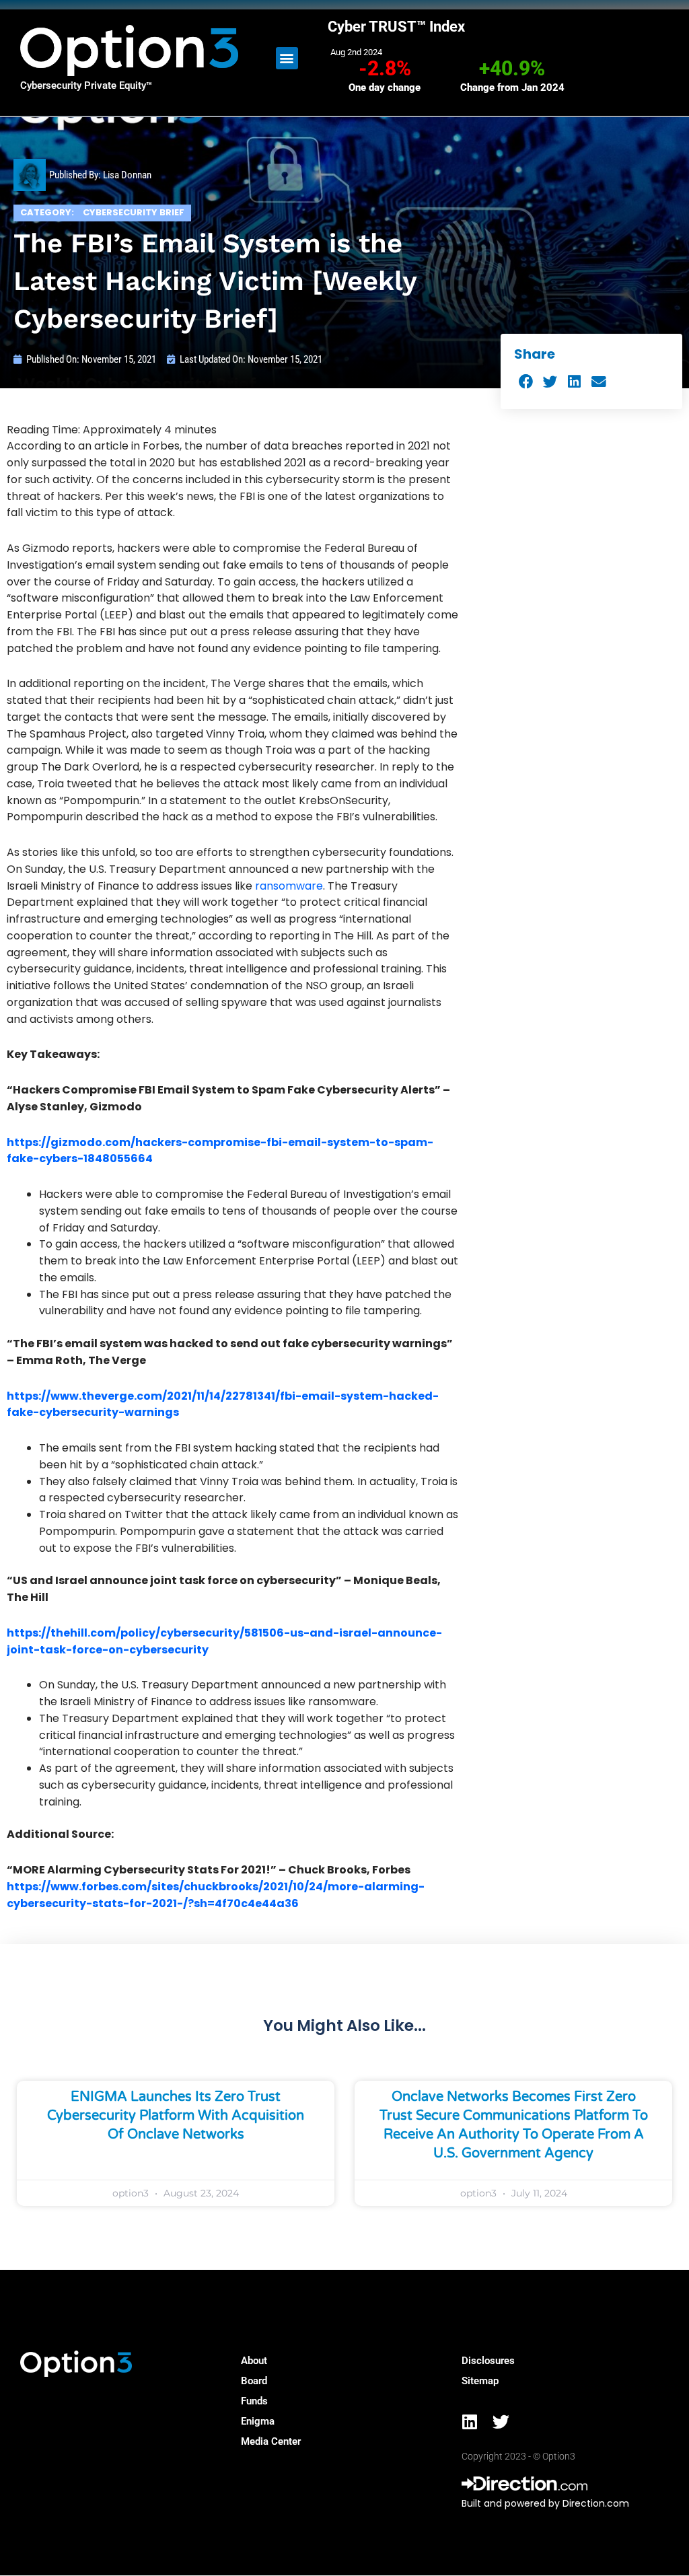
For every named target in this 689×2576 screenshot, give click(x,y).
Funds (254, 2401)
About (254, 2361)
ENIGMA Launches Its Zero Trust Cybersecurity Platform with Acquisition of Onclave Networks (176, 2116)
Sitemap (480, 2381)
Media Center (271, 2441)
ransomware (289, 886)
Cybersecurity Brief (134, 212)
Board (254, 2381)
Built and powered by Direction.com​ (545, 2503)
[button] (287, 58)
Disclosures (488, 2361)
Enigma (258, 2421)
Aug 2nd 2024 (356, 52)
